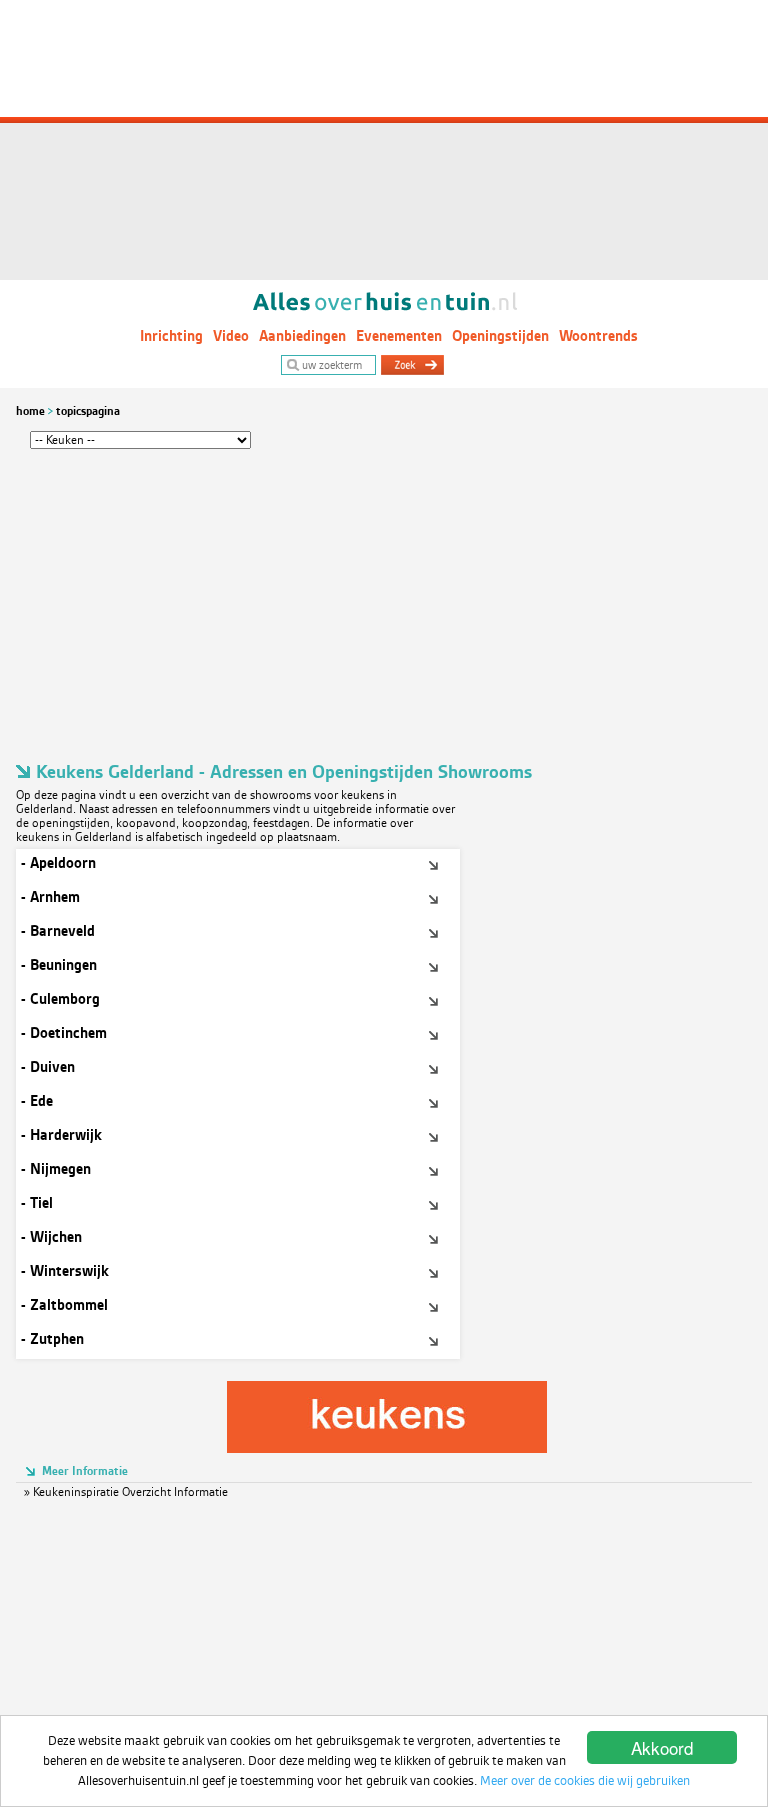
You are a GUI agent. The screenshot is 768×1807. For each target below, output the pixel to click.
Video (231, 336)
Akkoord (662, 1747)
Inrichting (171, 336)
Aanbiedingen (302, 336)
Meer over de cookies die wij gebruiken (585, 1780)
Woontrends (598, 336)
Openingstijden (500, 336)
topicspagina (88, 411)
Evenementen (399, 336)
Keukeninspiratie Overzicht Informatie (130, 1492)
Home (30, 411)
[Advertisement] (384, 140)
